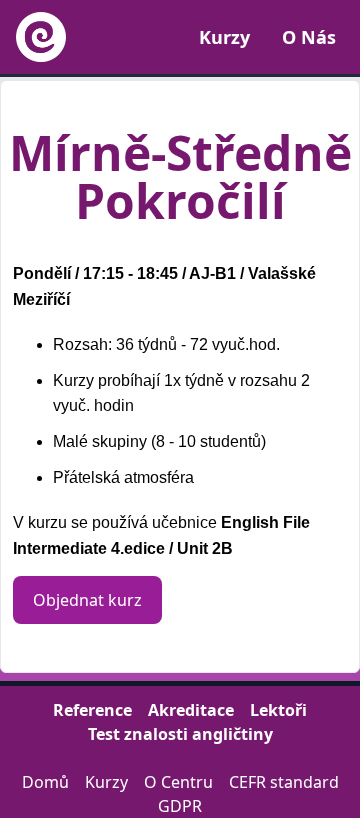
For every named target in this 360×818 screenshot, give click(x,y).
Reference (92, 710)
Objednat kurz (87, 600)
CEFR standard (284, 782)
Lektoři (278, 710)
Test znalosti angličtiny (180, 734)
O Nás (309, 37)
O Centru (178, 782)
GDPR (180, 806)
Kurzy (224, 37)
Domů (45, 782)
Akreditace (191, 710)
